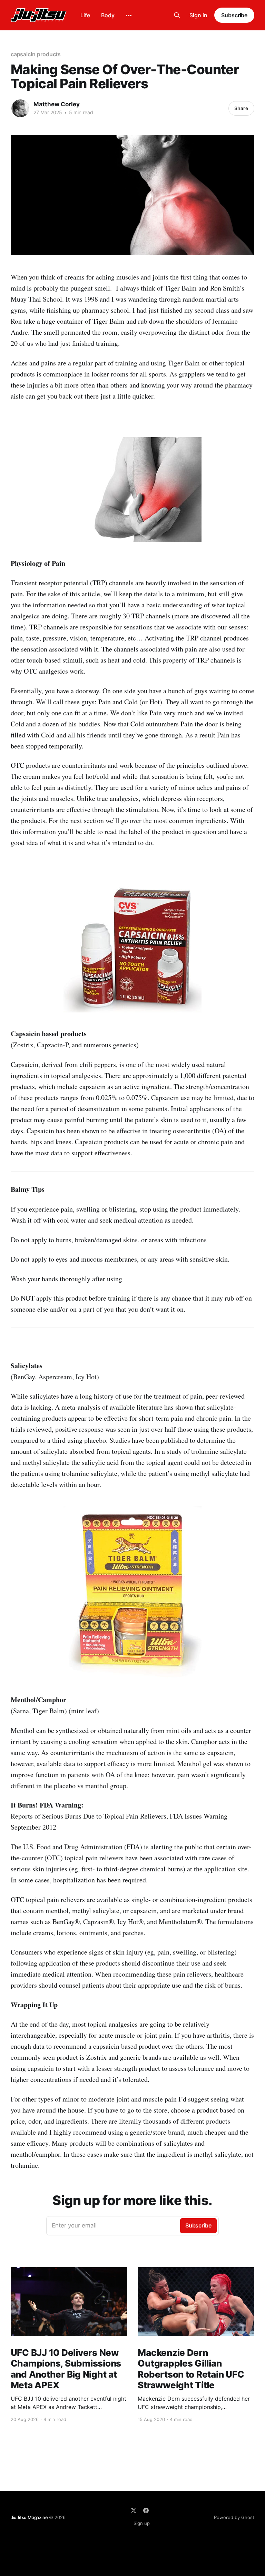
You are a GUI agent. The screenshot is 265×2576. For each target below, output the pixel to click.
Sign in (198, 15)
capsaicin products (36, 54)
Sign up (142, 2523)
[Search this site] (177, 15)
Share (241, 108)
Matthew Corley (57, 104)
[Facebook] (146, 2510)
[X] (134, 2510)
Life (85, 15)
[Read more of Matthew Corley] (20, 108)
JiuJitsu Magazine (29, 2517)
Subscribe (234, 15)
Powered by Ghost (234, 2517)
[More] (129, 16)
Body (108, 15)
